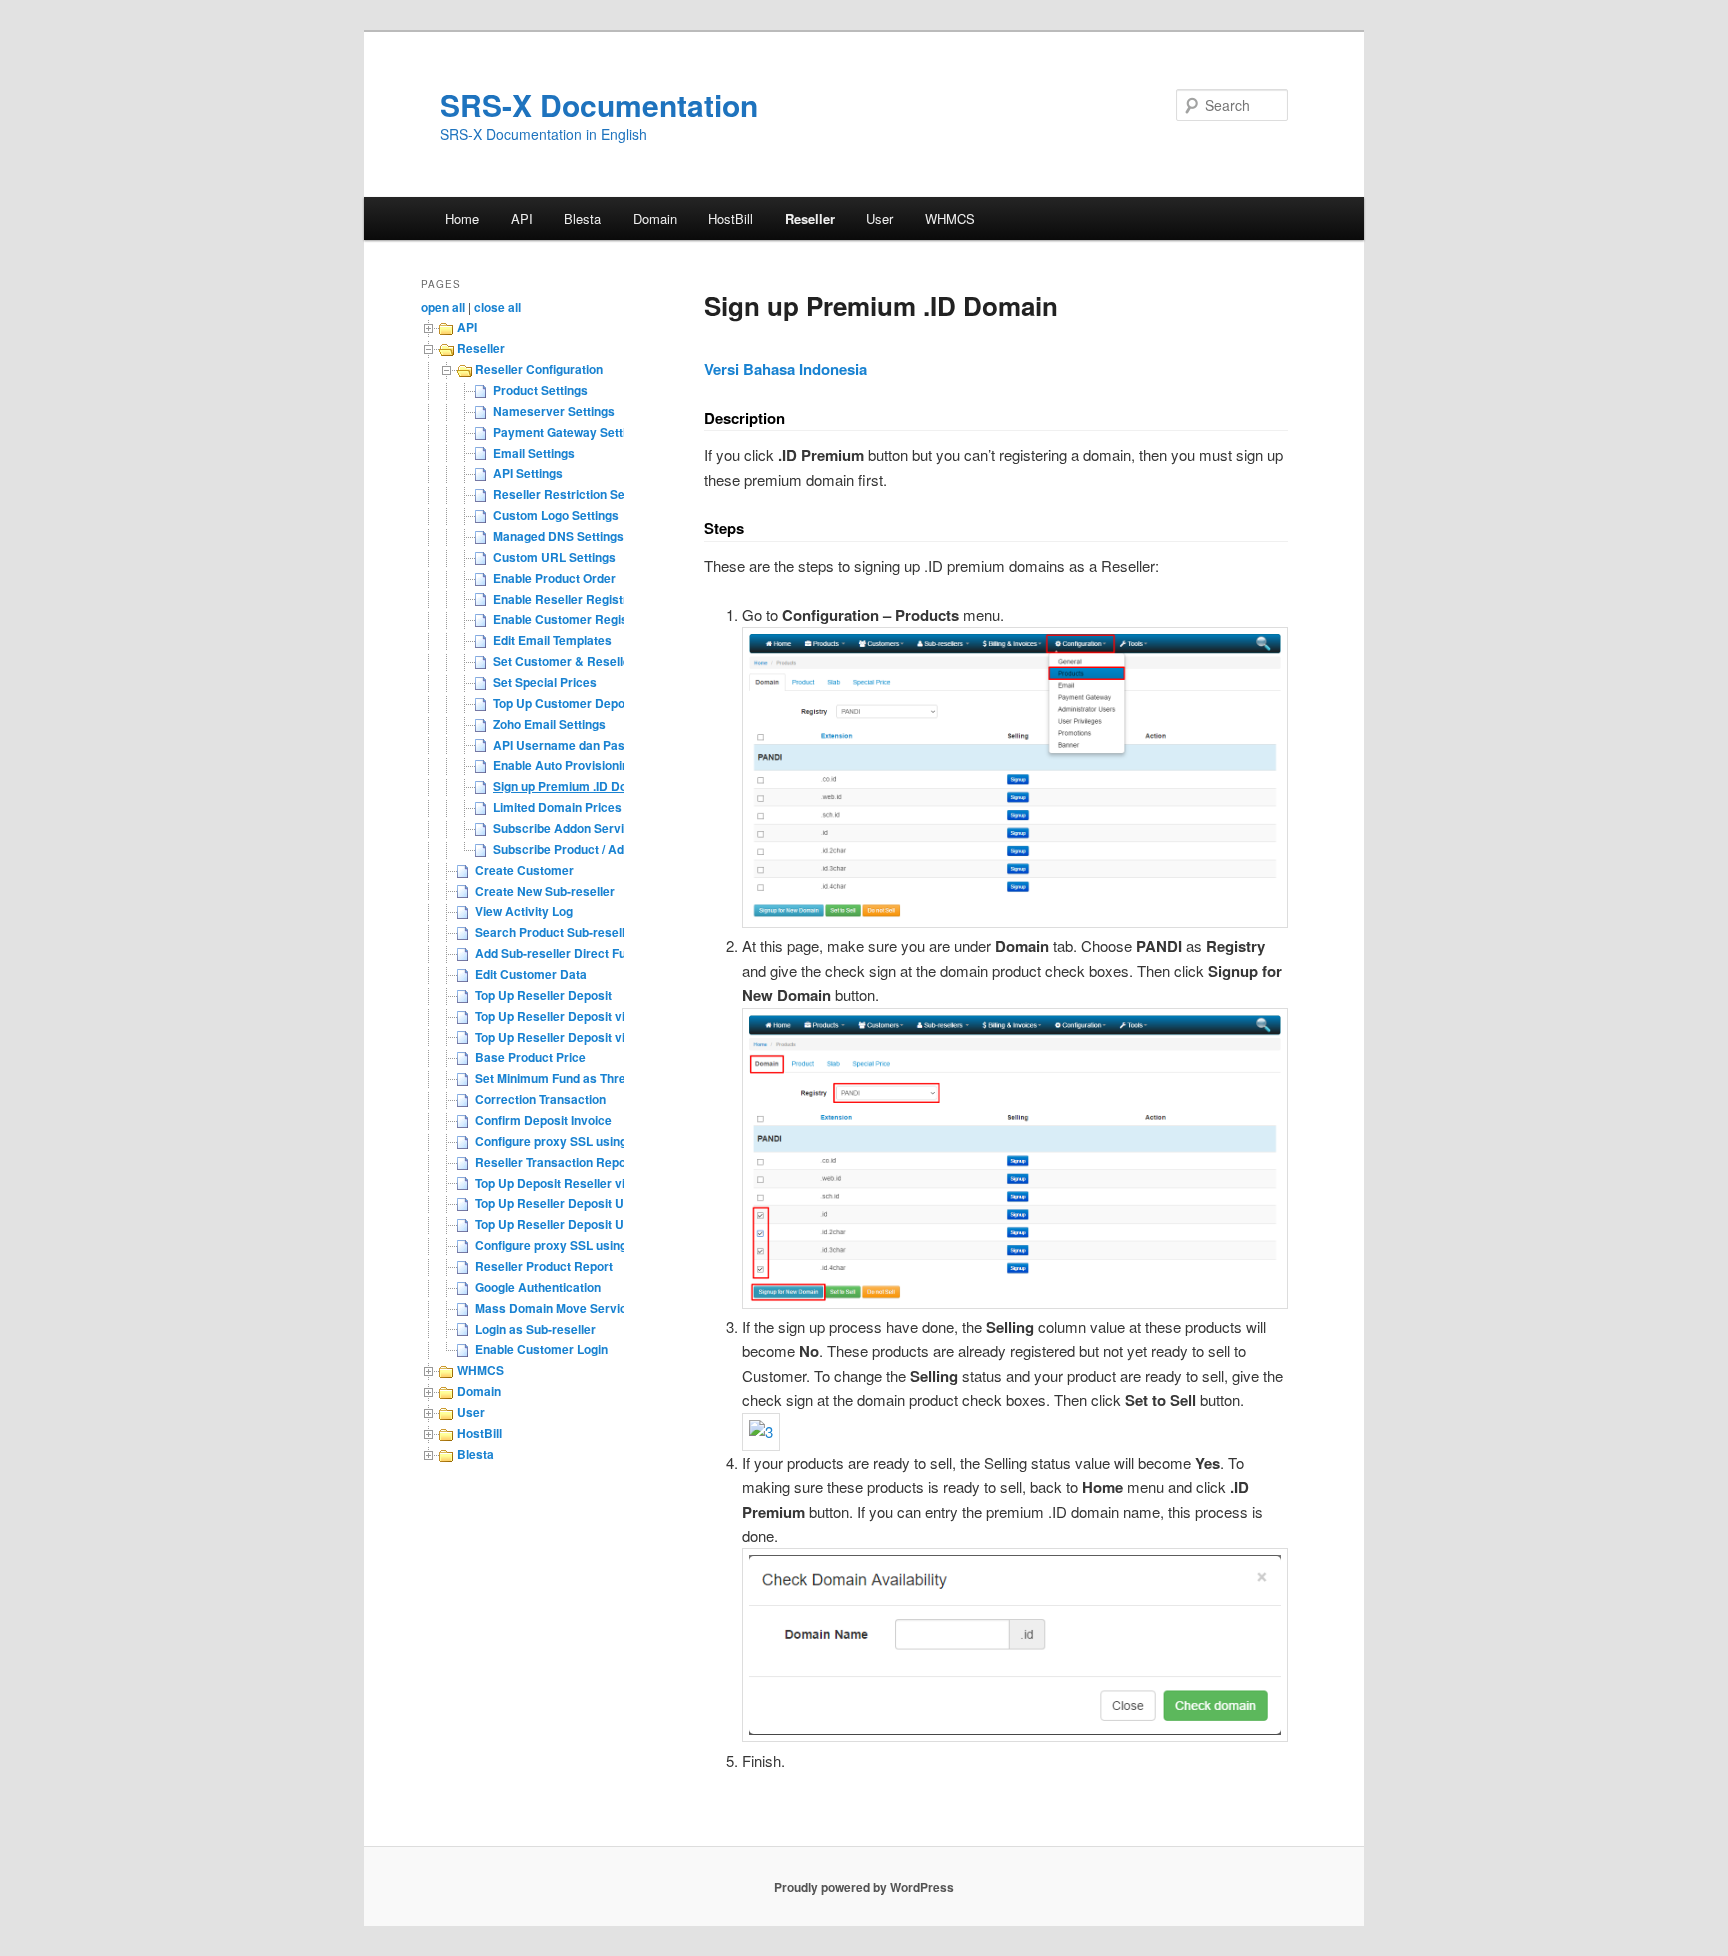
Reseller (810, 218)
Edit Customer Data (531, 974)
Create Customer (524, 870)
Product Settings (540, 390)
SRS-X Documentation (599, 104)
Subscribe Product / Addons (572, 849)
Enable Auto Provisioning (564, 765)
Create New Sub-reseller (545, 891)
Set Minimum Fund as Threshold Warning (591, 1078)
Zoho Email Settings (549, 724)
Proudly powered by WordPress (864, 1887)
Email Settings (534, 453)
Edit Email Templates (552, 640)
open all (443, 307)
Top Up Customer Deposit (566, 703)
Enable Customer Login (541, 1349)
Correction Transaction (540, 1099)
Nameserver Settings (554, 411)
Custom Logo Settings (556, 515)
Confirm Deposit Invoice (543, 1120)
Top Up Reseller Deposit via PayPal (575, 1016)
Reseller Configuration (539, 369)
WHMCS (950, 218)
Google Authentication (538, 1287)
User (879, 218)
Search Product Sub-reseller (556, 932)
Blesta (582, 218)
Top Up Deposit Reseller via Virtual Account (599, 1183)
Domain (655, 218)
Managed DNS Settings (558, 536)
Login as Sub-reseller (535, 1329)
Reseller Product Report (544, 1266)
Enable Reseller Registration (574, 599)
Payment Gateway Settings (570, 432)
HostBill (730, 218)
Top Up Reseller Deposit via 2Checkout (586, 1037)
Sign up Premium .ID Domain (574, 786)
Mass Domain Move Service (554, 1308)
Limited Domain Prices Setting (579, 807)
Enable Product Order (554, 578)
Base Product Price (530, 1057)
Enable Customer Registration (579, 619)
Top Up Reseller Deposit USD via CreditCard (601, 1203)
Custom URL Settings (554, 557)
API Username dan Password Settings (601, 745)
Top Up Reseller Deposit (543, 995)
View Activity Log (524, 911)
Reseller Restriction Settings (575, 494)
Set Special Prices (545, 682)
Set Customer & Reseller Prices (584, 661)
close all (497, 307)
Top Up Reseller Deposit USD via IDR (580, 1224)
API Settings (528, 473)
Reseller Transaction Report (555, 1162)
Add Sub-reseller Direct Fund (557, 953)
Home (462, 218)
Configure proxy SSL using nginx (568, 1141)
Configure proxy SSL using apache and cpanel (606, 1245)
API (522, 218)
